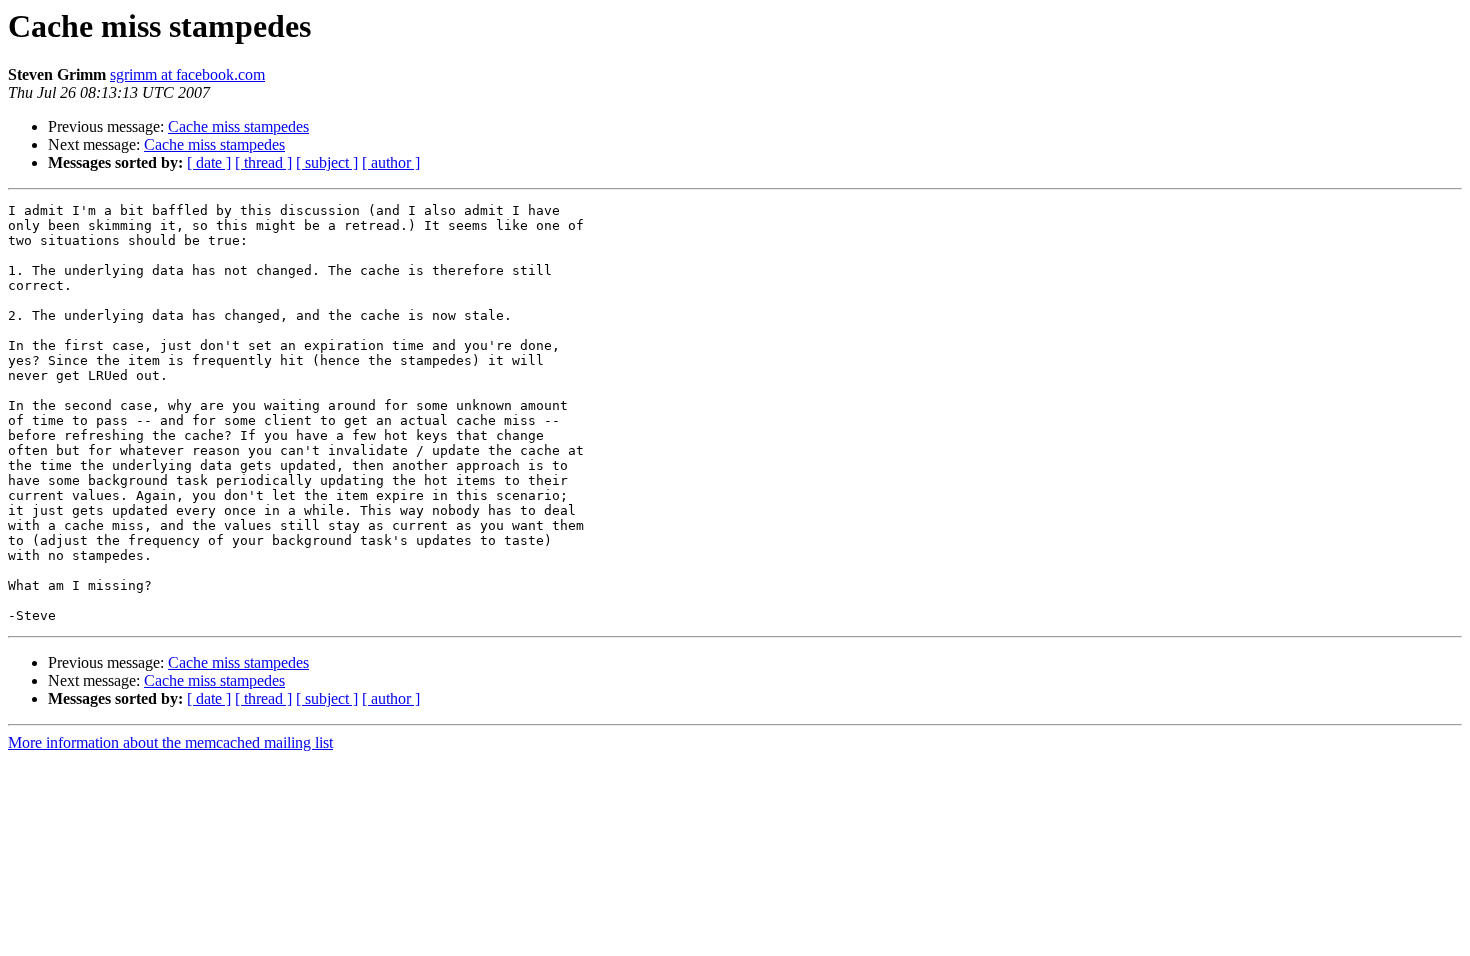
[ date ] (209, 162)
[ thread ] (263, 162)
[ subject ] (327, 162)
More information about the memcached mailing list (170, 742)
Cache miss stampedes (238, 126)
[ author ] (391, 162)
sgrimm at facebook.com (187, 74)
